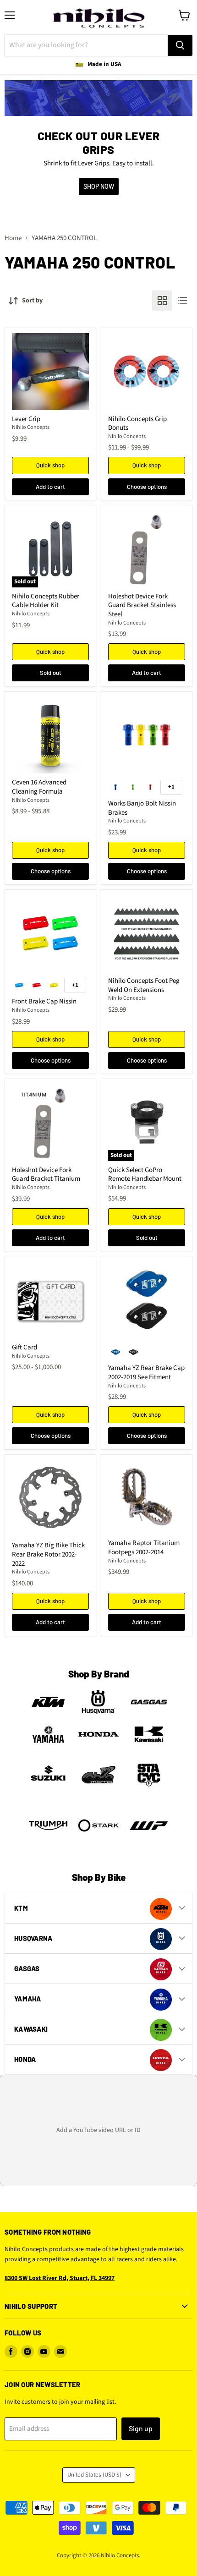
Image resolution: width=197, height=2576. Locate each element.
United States (94, 2475)
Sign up (141, 2428)
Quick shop (50, 465)
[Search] (180, 45)
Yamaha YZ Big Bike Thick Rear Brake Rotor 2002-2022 (48, 1554)
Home (13, 238)
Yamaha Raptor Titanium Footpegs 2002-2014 (144, 1548)
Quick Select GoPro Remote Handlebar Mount (145, 1175)
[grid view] (162, 301)
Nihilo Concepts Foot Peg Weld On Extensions (144, 985)
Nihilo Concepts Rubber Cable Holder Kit (46, 601)
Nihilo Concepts (31, 427)
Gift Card (25, 1347)
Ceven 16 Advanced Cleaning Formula (39, 787)
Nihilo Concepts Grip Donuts (137, 424)
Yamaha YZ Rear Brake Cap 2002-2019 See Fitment (146, 1373)
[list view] (182, 301)
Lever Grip (26, 419)
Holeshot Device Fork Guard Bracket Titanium (46, 1175)
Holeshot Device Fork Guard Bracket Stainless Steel (142, 605)
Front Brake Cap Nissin (44, 1001)
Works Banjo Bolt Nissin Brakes (142, 808)
